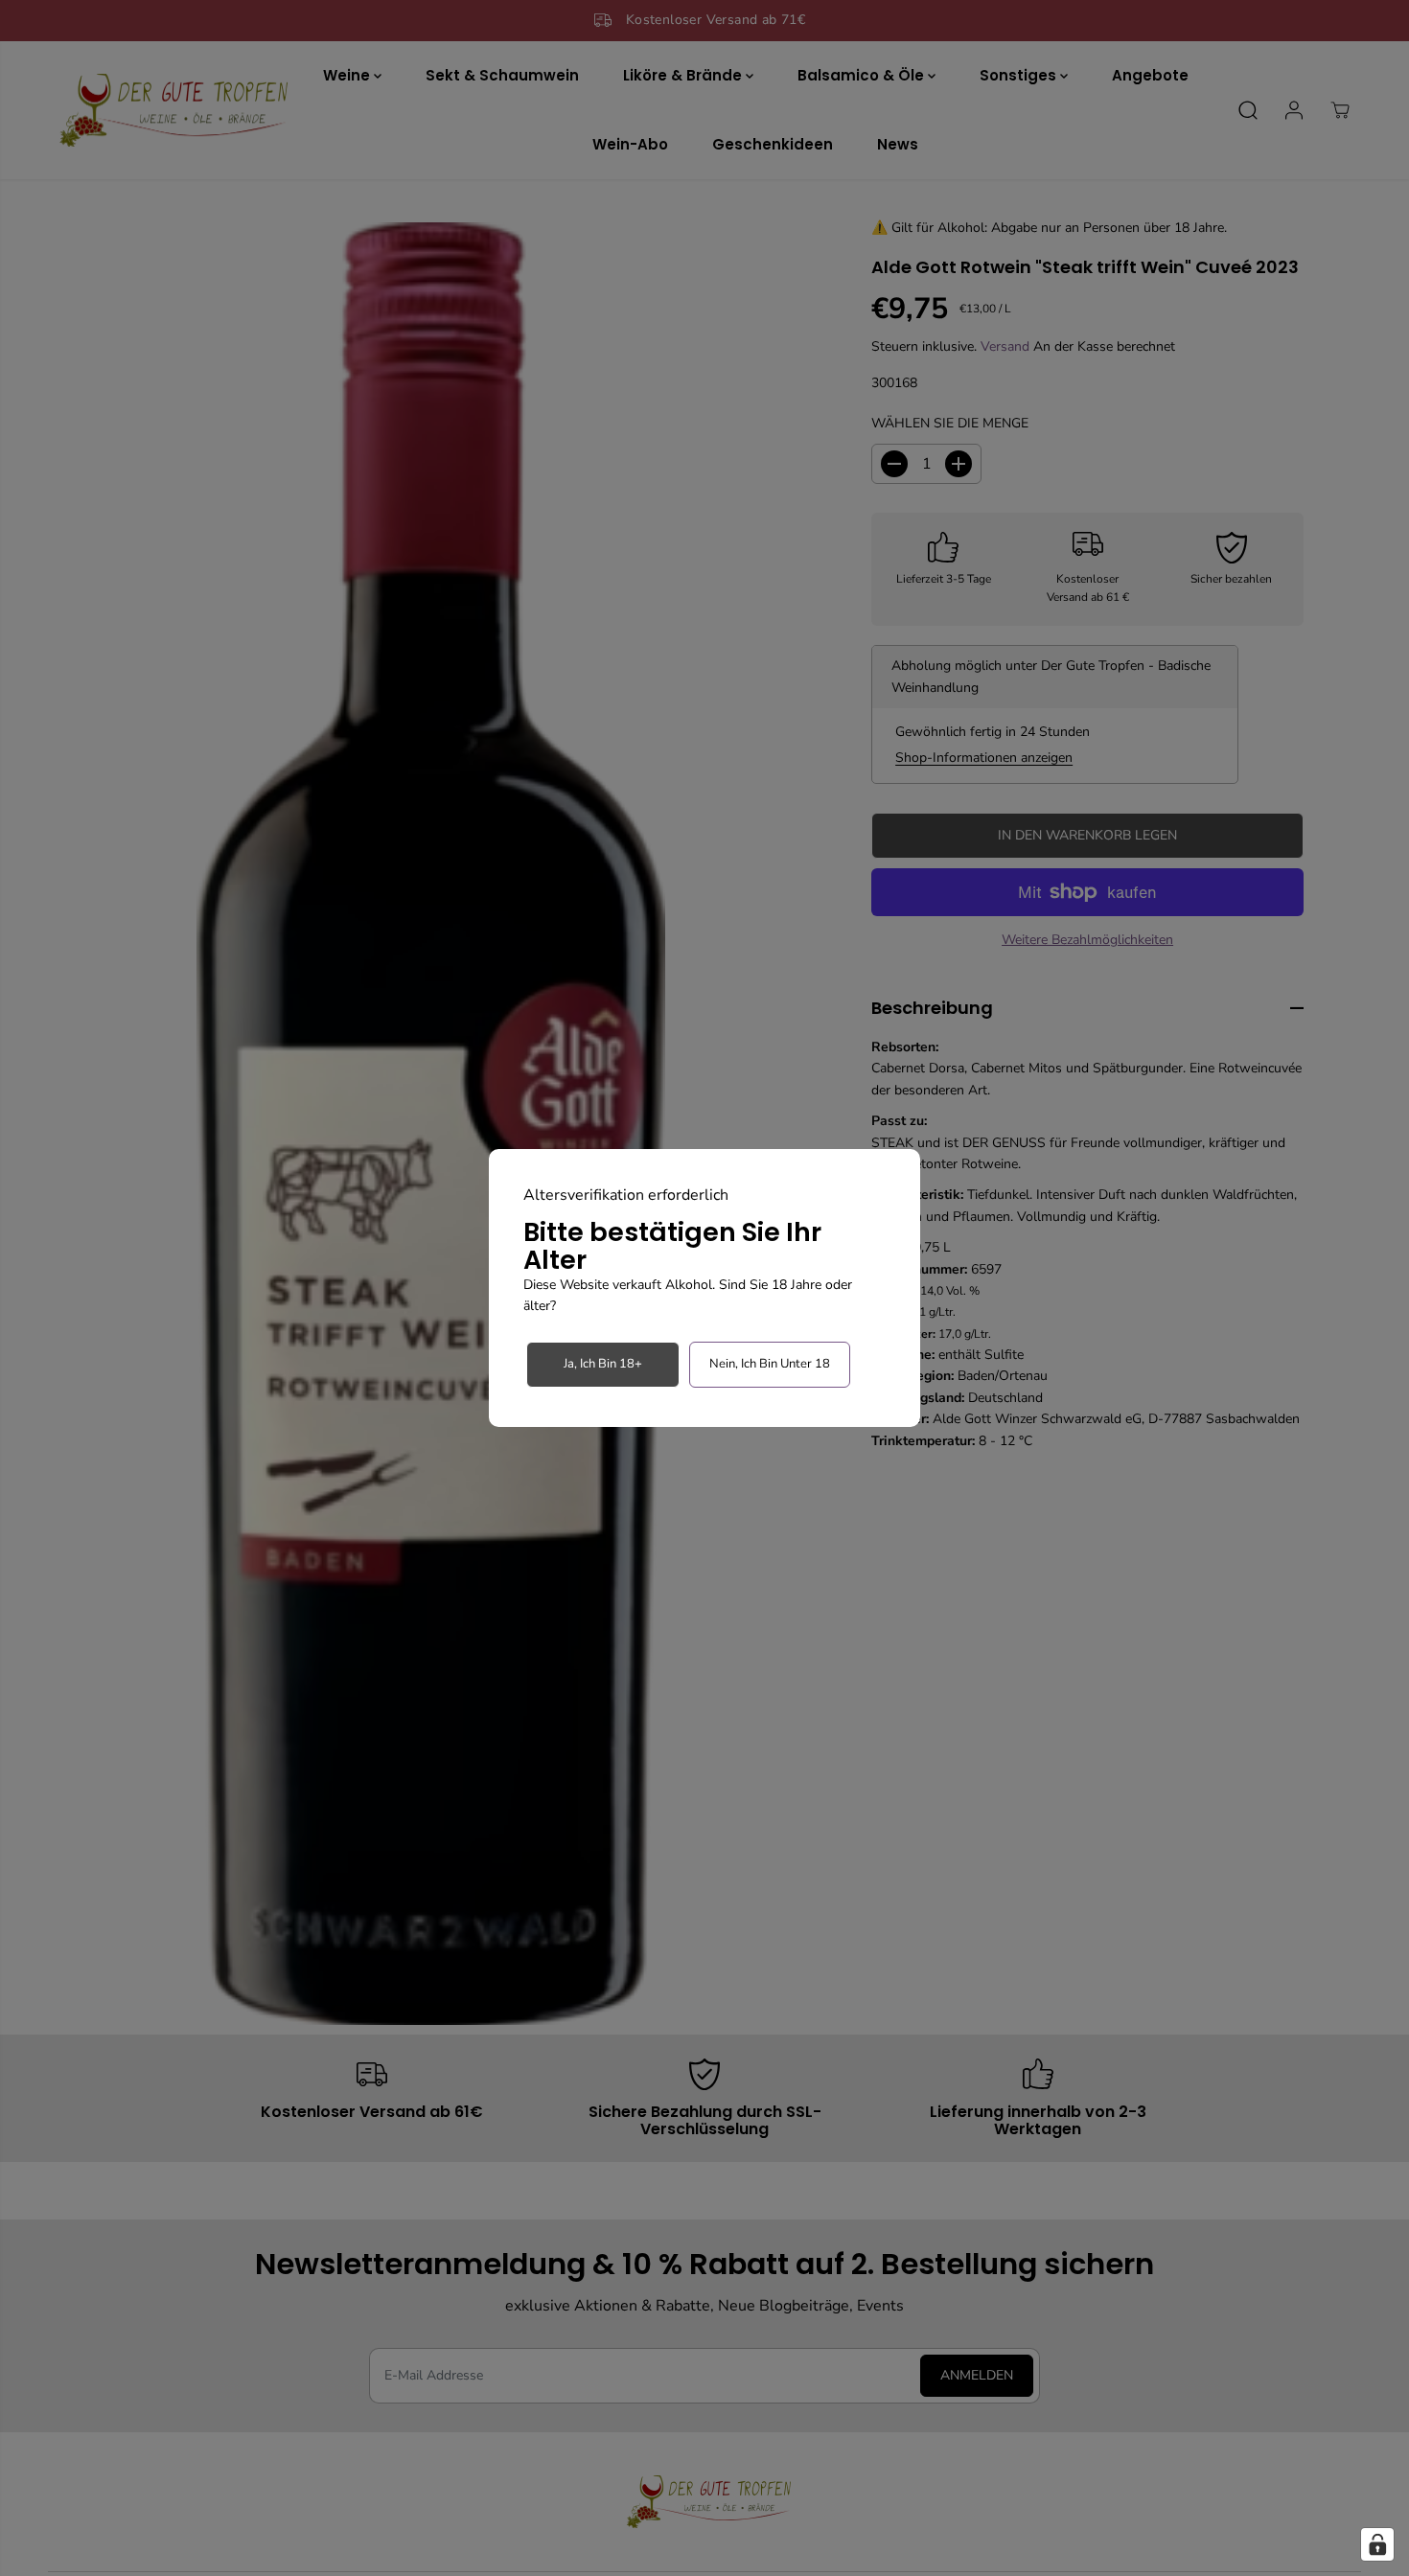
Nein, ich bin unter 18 (770, 1364)
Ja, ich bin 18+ (603, 1364)
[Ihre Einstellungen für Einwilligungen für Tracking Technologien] (1377, 2544)
